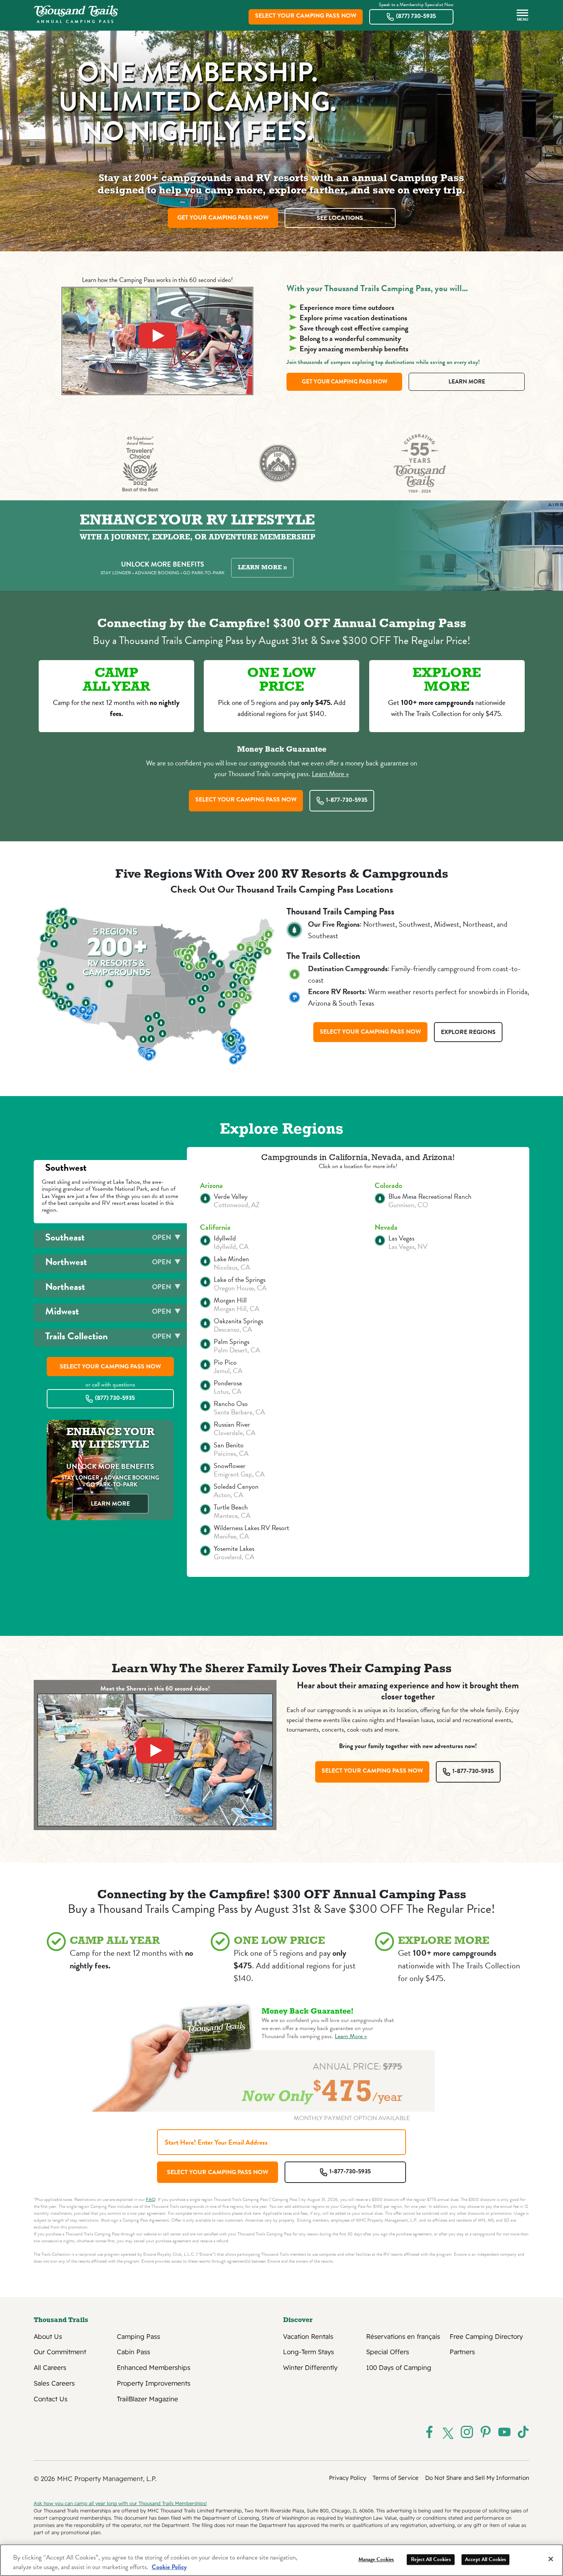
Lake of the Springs (240, 1280)
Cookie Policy (169, 2567)
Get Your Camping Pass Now (223, 218)
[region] (281, 2560)
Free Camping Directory (486, 2337)
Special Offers (388, 2352)
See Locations (340, 218)
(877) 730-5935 (416, 16)
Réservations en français (403, 2337)
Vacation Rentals (308, 2337)
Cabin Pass (133, 2352)
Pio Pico (225, 1362)
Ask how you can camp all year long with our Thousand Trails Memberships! (120, 2503)
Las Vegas (401, 1238)
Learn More (467, 382)
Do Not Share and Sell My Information (477, 2478)
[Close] (551, 2559)
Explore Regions (468, 1032)
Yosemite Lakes (234, 1549)
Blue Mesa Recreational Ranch (430, 1196)
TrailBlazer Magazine (147, 2399)
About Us (48, 2337)
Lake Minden (231, 1259)
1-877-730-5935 (347, 800)
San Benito (229, 1445)
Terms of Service (396, 2478)
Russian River (232, 1424)
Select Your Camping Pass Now (306, 16)
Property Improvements (154, 2383)
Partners (462, 2352)
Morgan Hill (230, 1300)
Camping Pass (138, 2337)
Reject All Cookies (431, 2559)
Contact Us (51, 2399)
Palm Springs (232, 1342)
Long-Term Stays (309, 2352)
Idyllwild (225, 1238)
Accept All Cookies (486, 2559)
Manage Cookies (376, 2559)
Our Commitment (60, 2352)
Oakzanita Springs (238, 1321)
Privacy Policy (348, 2478)
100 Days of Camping (399, 2368)
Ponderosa (228, 1383)
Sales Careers (54, 2383)
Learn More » (262, 568)
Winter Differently (310, 2368)
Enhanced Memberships (154, 2368)
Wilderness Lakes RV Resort (251, 1528)
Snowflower (230, 1466)
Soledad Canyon (236, 1486)
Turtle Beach (231, 1507)
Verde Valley (231, 1196)
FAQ (151, 2199)
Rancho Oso (231, 1404)
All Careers (50, 2368)
